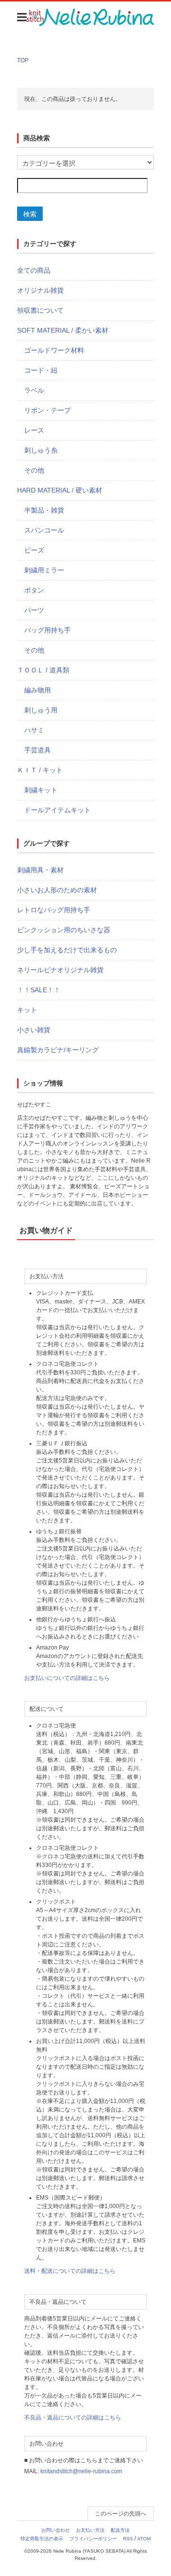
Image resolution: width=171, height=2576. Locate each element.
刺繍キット (41, 790)
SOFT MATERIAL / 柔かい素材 (63, 330)
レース (34, 430)
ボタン (34, 590)
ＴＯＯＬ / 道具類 (43, 670)
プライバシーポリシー (93, 2539)
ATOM (144, 2539)
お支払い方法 (90, 2530)
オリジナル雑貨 (40, 290)
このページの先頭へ (121, 2514)
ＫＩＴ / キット (40, 770)
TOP (23, 60)
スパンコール (44, 530)
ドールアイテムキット (57, 810)
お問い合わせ (56, 2530)
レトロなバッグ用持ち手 (54, 910)
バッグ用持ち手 (47, 630)
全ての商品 (34, 270)
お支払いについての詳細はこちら (67, 1678)
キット (27, 1010)
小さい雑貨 (34, 1030)
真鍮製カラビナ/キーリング (58, 1050)
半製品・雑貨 (44, 510)
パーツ (34, 610)
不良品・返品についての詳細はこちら (73, 2418)
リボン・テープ (47, 410)
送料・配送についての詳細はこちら (70, 2271)
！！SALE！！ (39, 990)
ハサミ (34, 730)
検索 (30, 214)
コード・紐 (41, 370)
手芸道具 (38, 750)
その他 (34, 470)
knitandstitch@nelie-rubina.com (81, 2471)
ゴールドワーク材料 (54, 350)
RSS (128, 2539)
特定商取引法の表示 (42, 2539)
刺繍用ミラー (44, 570)
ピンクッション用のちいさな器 (64, 930)
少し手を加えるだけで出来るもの (67, 950)
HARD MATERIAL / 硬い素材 (60, 490)
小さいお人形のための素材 (57, 890)
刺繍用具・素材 (40, 870)
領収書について (40, 310)
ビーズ (34, 550)
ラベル (34, 390)
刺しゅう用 (41, 710)
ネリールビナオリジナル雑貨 (60, 970)
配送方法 (120, 2530)
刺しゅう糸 (41, 450)
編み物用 (38, 690)
